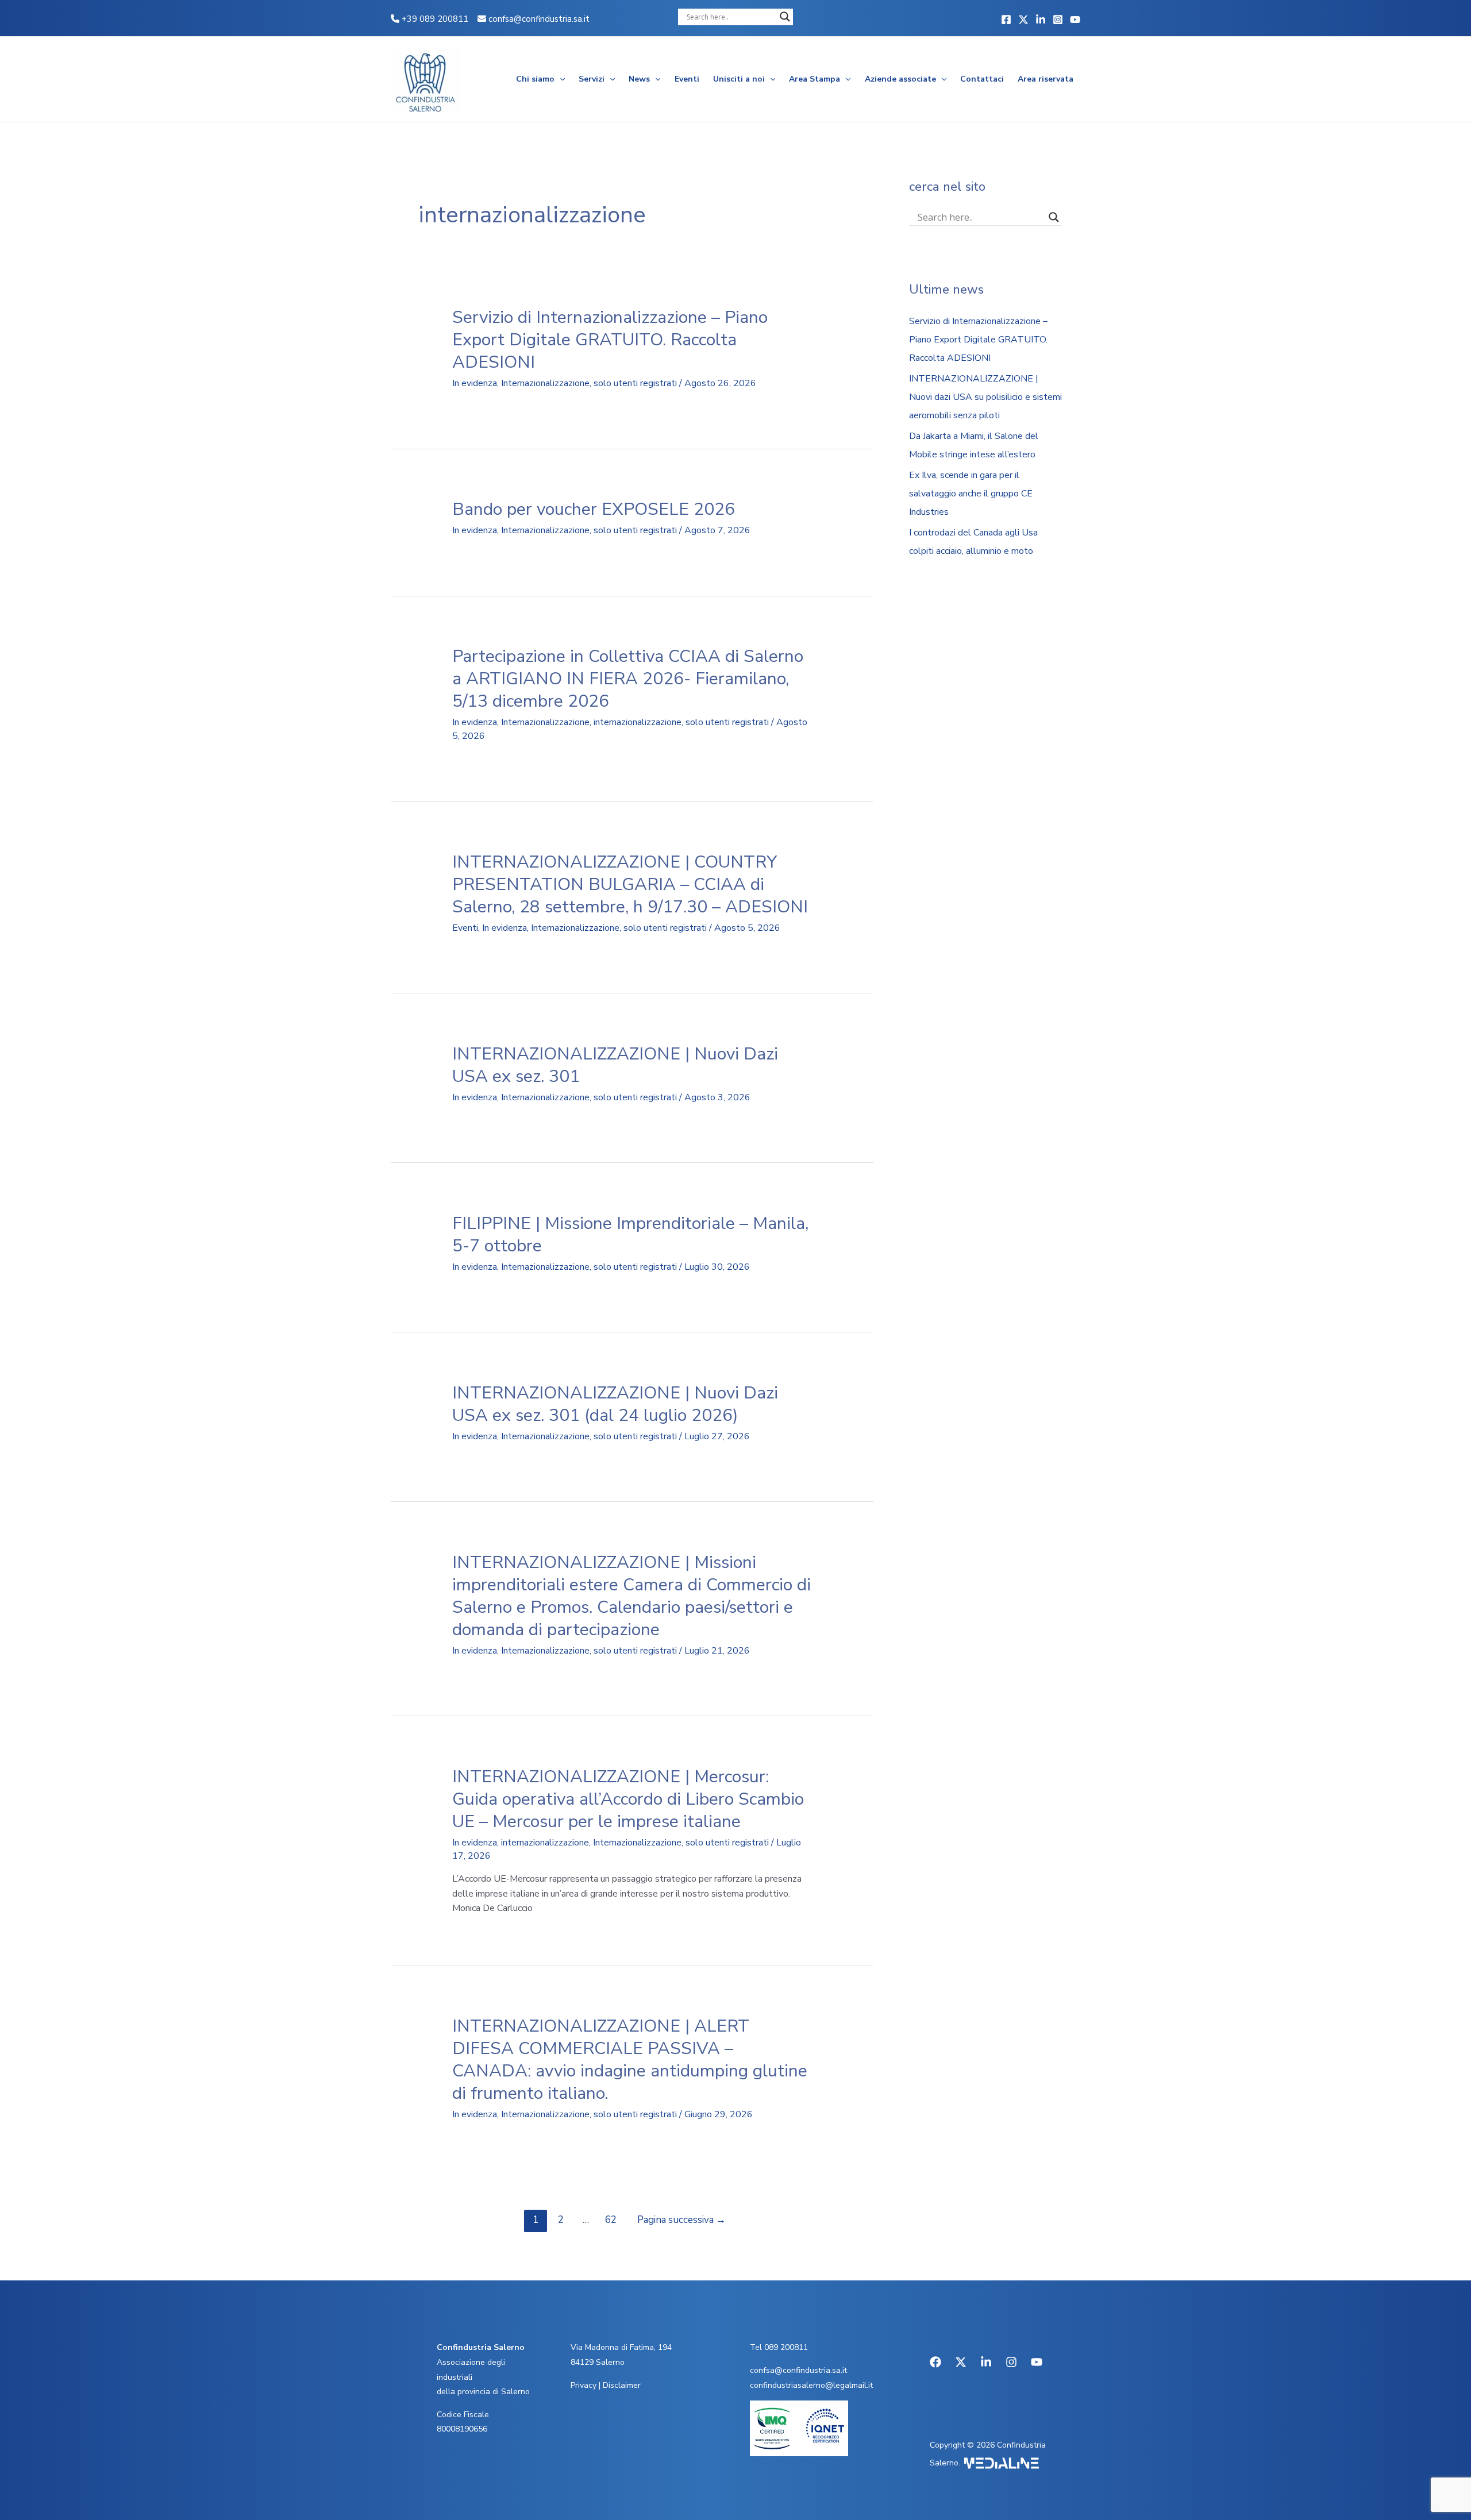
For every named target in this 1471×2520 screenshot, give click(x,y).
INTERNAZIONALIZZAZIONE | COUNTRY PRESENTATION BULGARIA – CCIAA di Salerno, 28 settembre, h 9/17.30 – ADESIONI (630, 885)
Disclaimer (622, 2385)
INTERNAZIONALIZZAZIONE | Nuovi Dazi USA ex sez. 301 (615, 1065)
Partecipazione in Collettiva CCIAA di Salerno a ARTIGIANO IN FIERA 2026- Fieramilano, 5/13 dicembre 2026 (628, 679)
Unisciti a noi (739, 79)
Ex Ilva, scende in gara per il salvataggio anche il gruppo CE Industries (971, 494)
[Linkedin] (1041, 20)
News (639, 79)
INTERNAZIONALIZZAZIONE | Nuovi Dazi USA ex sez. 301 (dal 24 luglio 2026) (615, 1404)
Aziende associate (900, 79)
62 (611, 2220)
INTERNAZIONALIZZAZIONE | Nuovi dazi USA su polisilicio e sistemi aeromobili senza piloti (985, 397)
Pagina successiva (681, 2220)
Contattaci (982, 79)
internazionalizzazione (638, 722)
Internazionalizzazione (545, 383)
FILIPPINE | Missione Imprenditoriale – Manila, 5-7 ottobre (630, 1235)
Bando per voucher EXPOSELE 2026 (594, 509)
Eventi (687, 79)
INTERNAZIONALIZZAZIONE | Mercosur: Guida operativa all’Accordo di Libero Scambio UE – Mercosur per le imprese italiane (628, 1799)
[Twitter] (1023, 20)
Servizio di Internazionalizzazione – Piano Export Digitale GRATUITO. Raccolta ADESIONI (610, 340)
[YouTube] (1075, 20)
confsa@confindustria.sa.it (539, 19)
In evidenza (475, 383)
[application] (560, 79)
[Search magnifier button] (785, 17)
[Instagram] (1058, 20)
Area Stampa (815, 79)
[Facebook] (1006, 20)
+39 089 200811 (434, 19)
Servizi (592, 79)
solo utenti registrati (635, 383)
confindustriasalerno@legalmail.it (811, 2385)
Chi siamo (535, 79)
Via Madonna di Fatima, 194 (621, 2347)
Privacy (584, 2385)
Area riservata (1046, 79)
